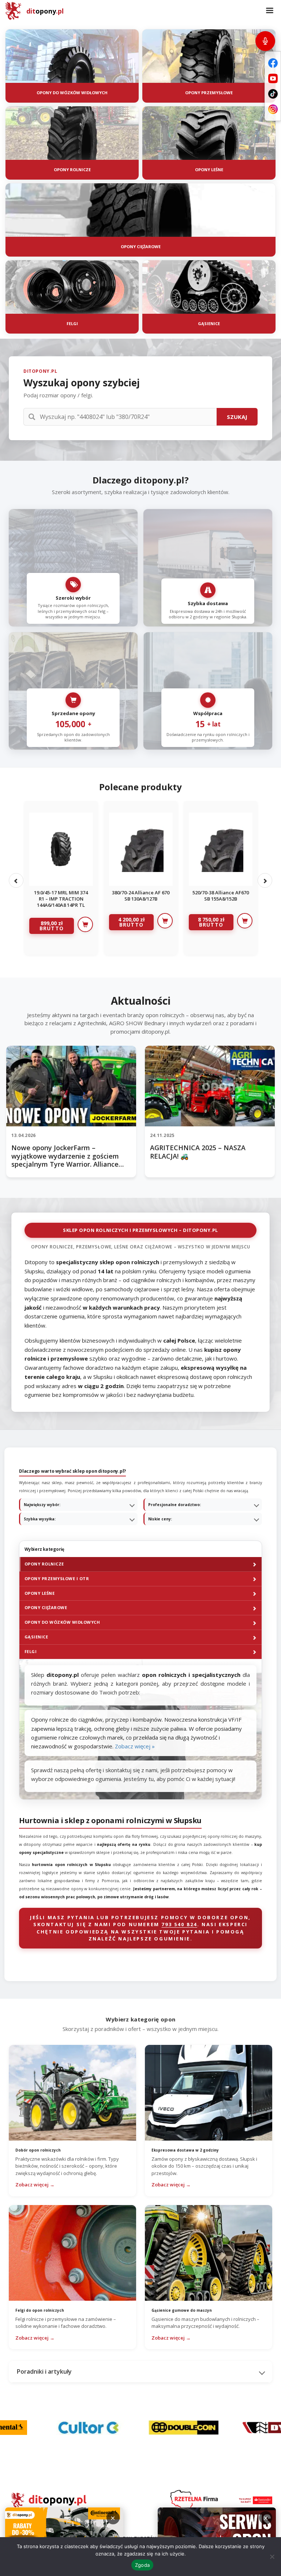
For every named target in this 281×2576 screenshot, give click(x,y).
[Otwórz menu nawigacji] (270, 11)
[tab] (140, 1564)
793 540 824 (179, 1924)
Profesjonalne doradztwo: (175, 1505)
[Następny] (265, 880)
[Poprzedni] (16, 880)
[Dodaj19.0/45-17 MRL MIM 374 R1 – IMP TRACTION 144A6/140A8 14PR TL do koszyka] (85, 924)
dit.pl (45, 11)
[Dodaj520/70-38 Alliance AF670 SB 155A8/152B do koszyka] (245, 921)
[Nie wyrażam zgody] (272, 2557)
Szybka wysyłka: (40, 1519)
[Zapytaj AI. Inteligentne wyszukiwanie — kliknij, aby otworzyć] (265, 41)
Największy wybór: (42, 1505)
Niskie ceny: (160, 1519)
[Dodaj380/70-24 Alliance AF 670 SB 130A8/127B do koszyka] (165, 921)
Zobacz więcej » (135, 1746)
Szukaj (237, 417)
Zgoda (142, 2565)
